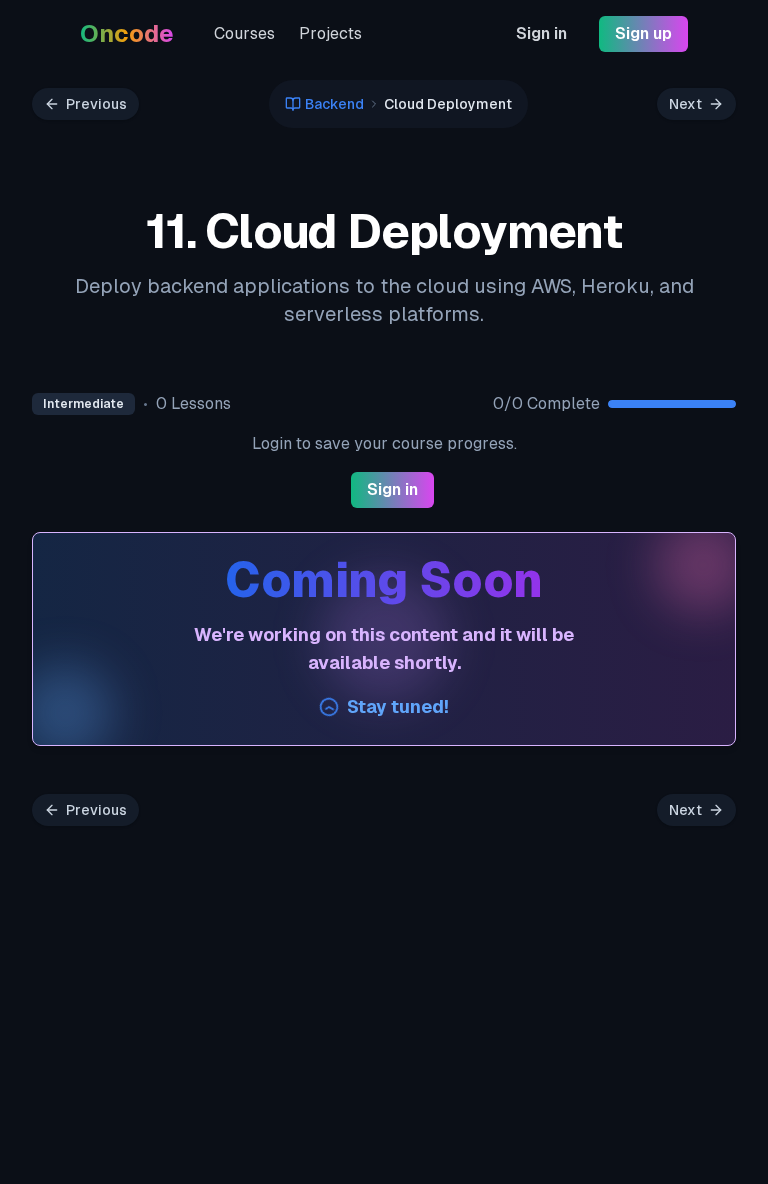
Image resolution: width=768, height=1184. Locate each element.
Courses (244, 33)
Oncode (127, 33)
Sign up (643, 33)
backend (334, 104)
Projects (330, 33)
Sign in (541, 33)
